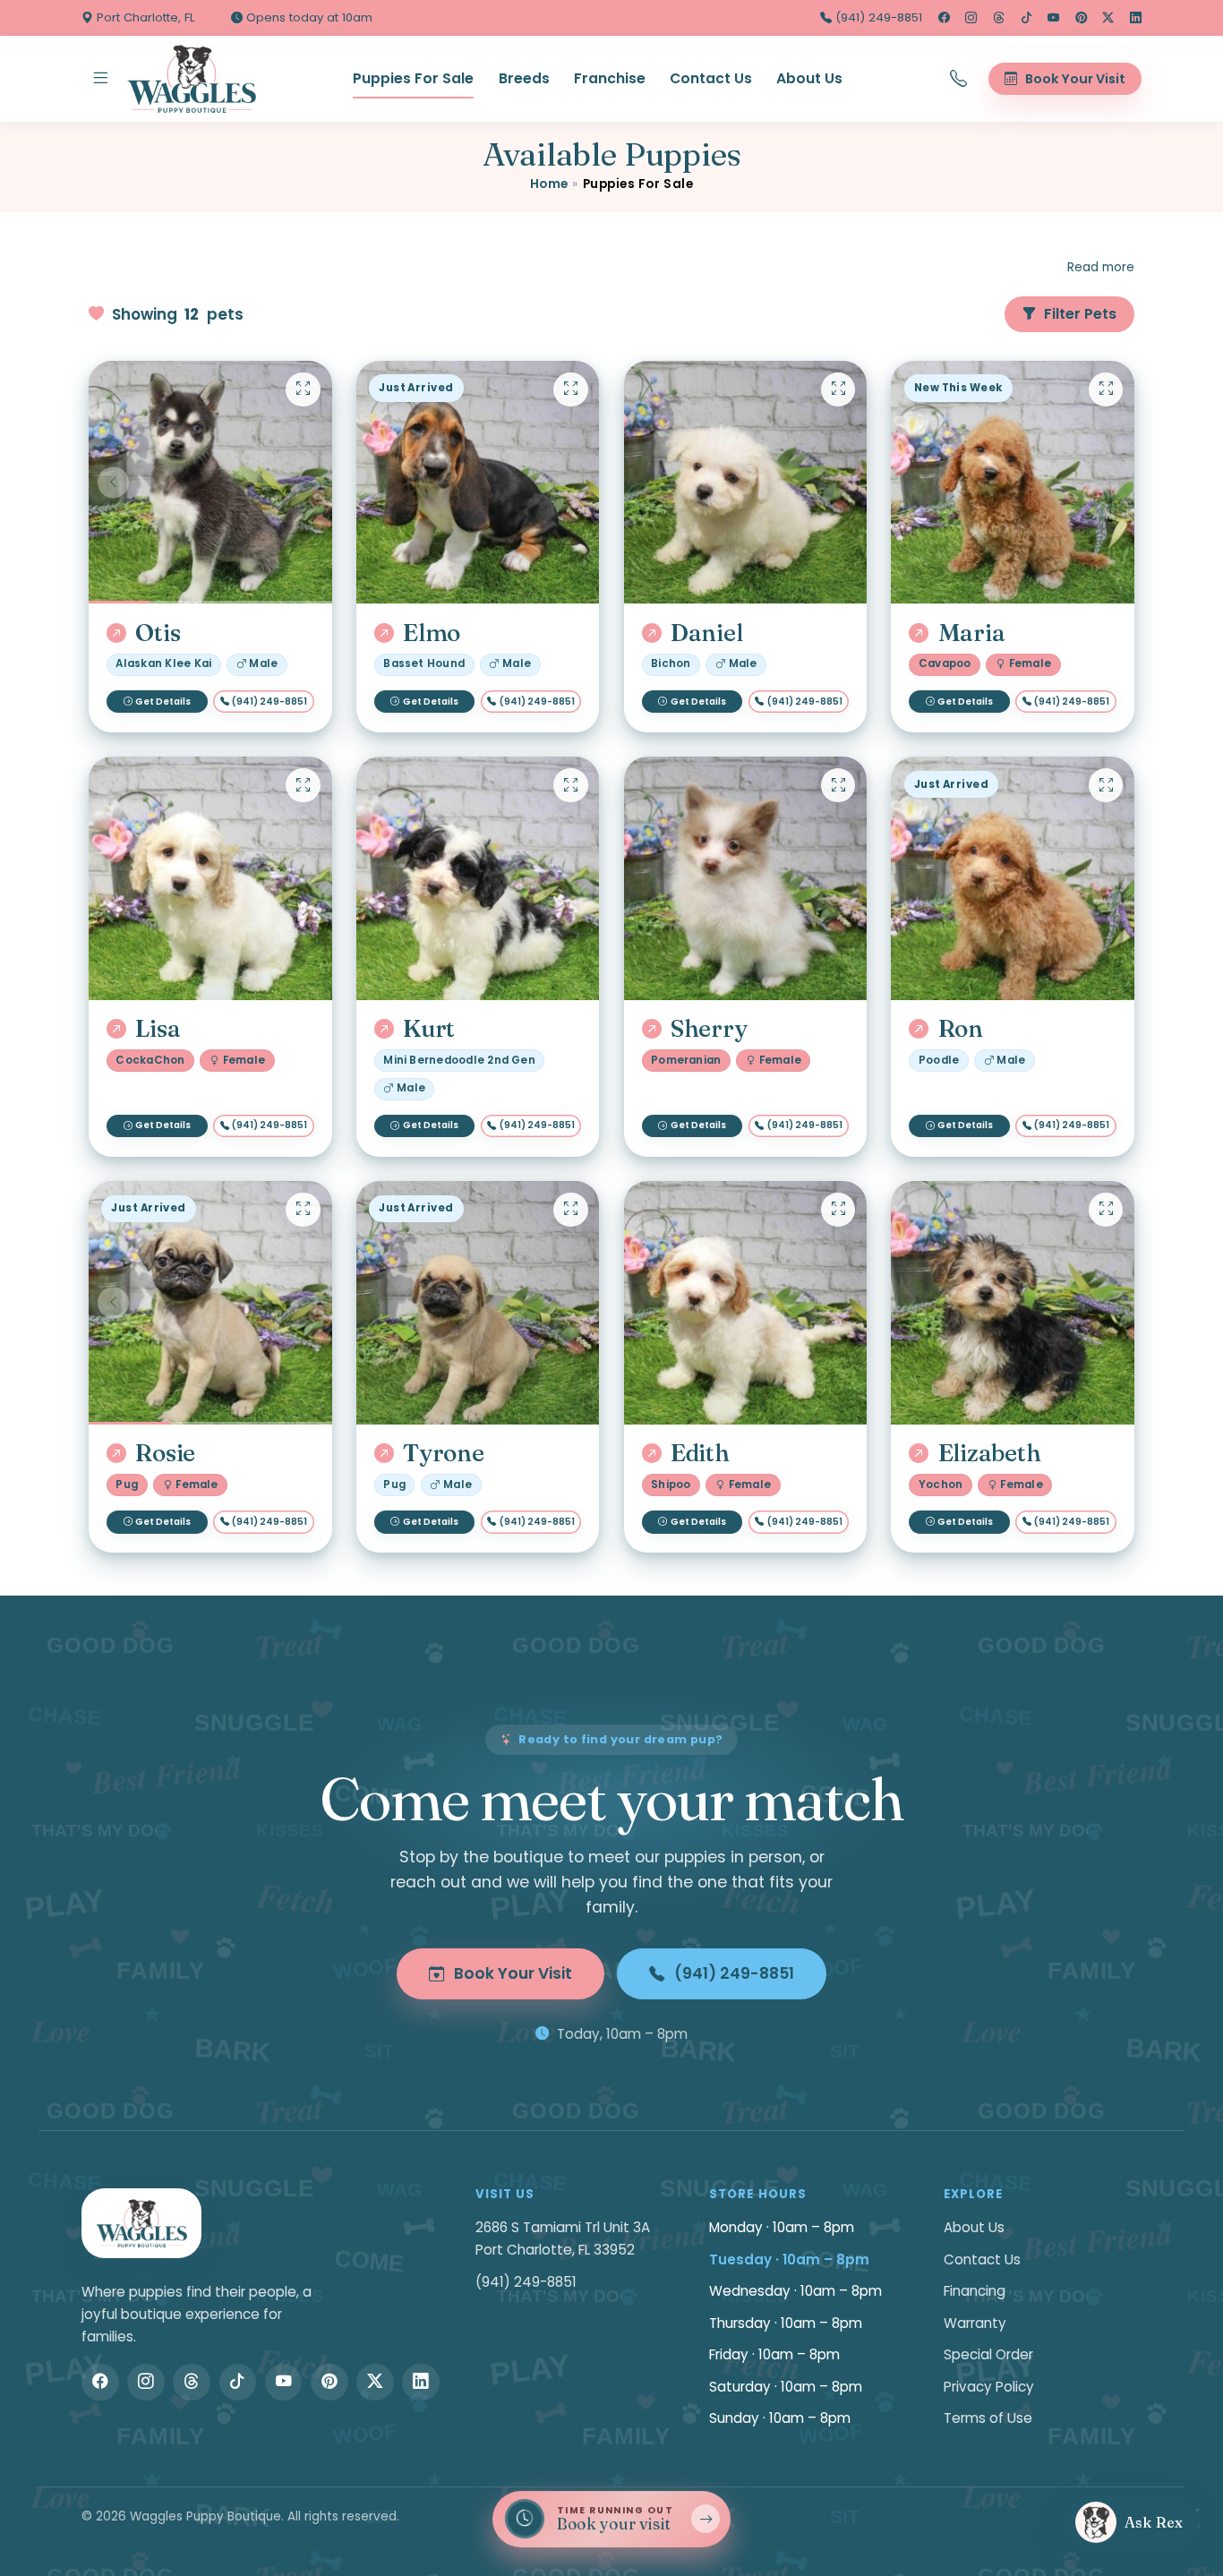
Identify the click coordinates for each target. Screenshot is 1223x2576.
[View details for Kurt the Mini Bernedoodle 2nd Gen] (478, 878)
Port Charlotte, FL (144, 17)
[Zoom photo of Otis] (303, 389)
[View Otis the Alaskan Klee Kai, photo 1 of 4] (210, 483)
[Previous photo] (113, 482)
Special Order (988, 2354)
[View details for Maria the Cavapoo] (1013, 483)
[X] (1108, 18)
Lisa (158, 1029)
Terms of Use (988, 2418)
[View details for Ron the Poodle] (1013, 878)
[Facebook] (944, 18)
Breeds (524, 78)
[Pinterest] (1081, 18)
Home (549, 184)
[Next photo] (308, 482)
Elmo (432, 633)
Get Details (163, 702)
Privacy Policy (989, 2387)
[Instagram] (971, 18)
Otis (158, 633)
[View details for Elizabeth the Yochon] (1013, 1303)
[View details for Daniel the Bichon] (746, 483)
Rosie (165, 1453)
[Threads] (999, 18)
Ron (961, 1029)
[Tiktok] (1026, 18)
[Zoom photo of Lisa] (303, 785)
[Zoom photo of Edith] (838, 1210)
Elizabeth (989, 1453)
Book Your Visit (513, 1973)
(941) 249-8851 (877, 17)
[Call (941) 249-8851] (959, 79)
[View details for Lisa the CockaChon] (210, 878)
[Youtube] (1053, 18)
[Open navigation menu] (100, 79)
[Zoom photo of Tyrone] (570, 1210)
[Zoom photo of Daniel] (838, 389)
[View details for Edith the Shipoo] (746, 1303)
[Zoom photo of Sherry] (838, 785)
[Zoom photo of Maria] (1106, 389)
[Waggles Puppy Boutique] (192, 79)
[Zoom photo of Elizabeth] (1106, 1210)
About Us (809, 78)
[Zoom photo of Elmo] (570, 389)
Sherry (709, 1029)
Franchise (610, 78)
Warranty (975, 2323)
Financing (975, 2291)
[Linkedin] (1136, 18)
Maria (971, 633)
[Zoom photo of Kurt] (570, 785)
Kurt (429, 1029)
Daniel (706, 633)
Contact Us (711, 78)
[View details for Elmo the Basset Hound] (478, 483)
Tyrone (443, 1453)
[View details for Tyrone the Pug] (478, 1303)
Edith (700, 1453)
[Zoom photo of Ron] (1106, 785)
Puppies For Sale (413, 78)
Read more (1101, 267)
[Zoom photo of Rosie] (303, 1210)
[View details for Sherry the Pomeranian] (746, 878)
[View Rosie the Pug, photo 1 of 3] (210, 1303)
